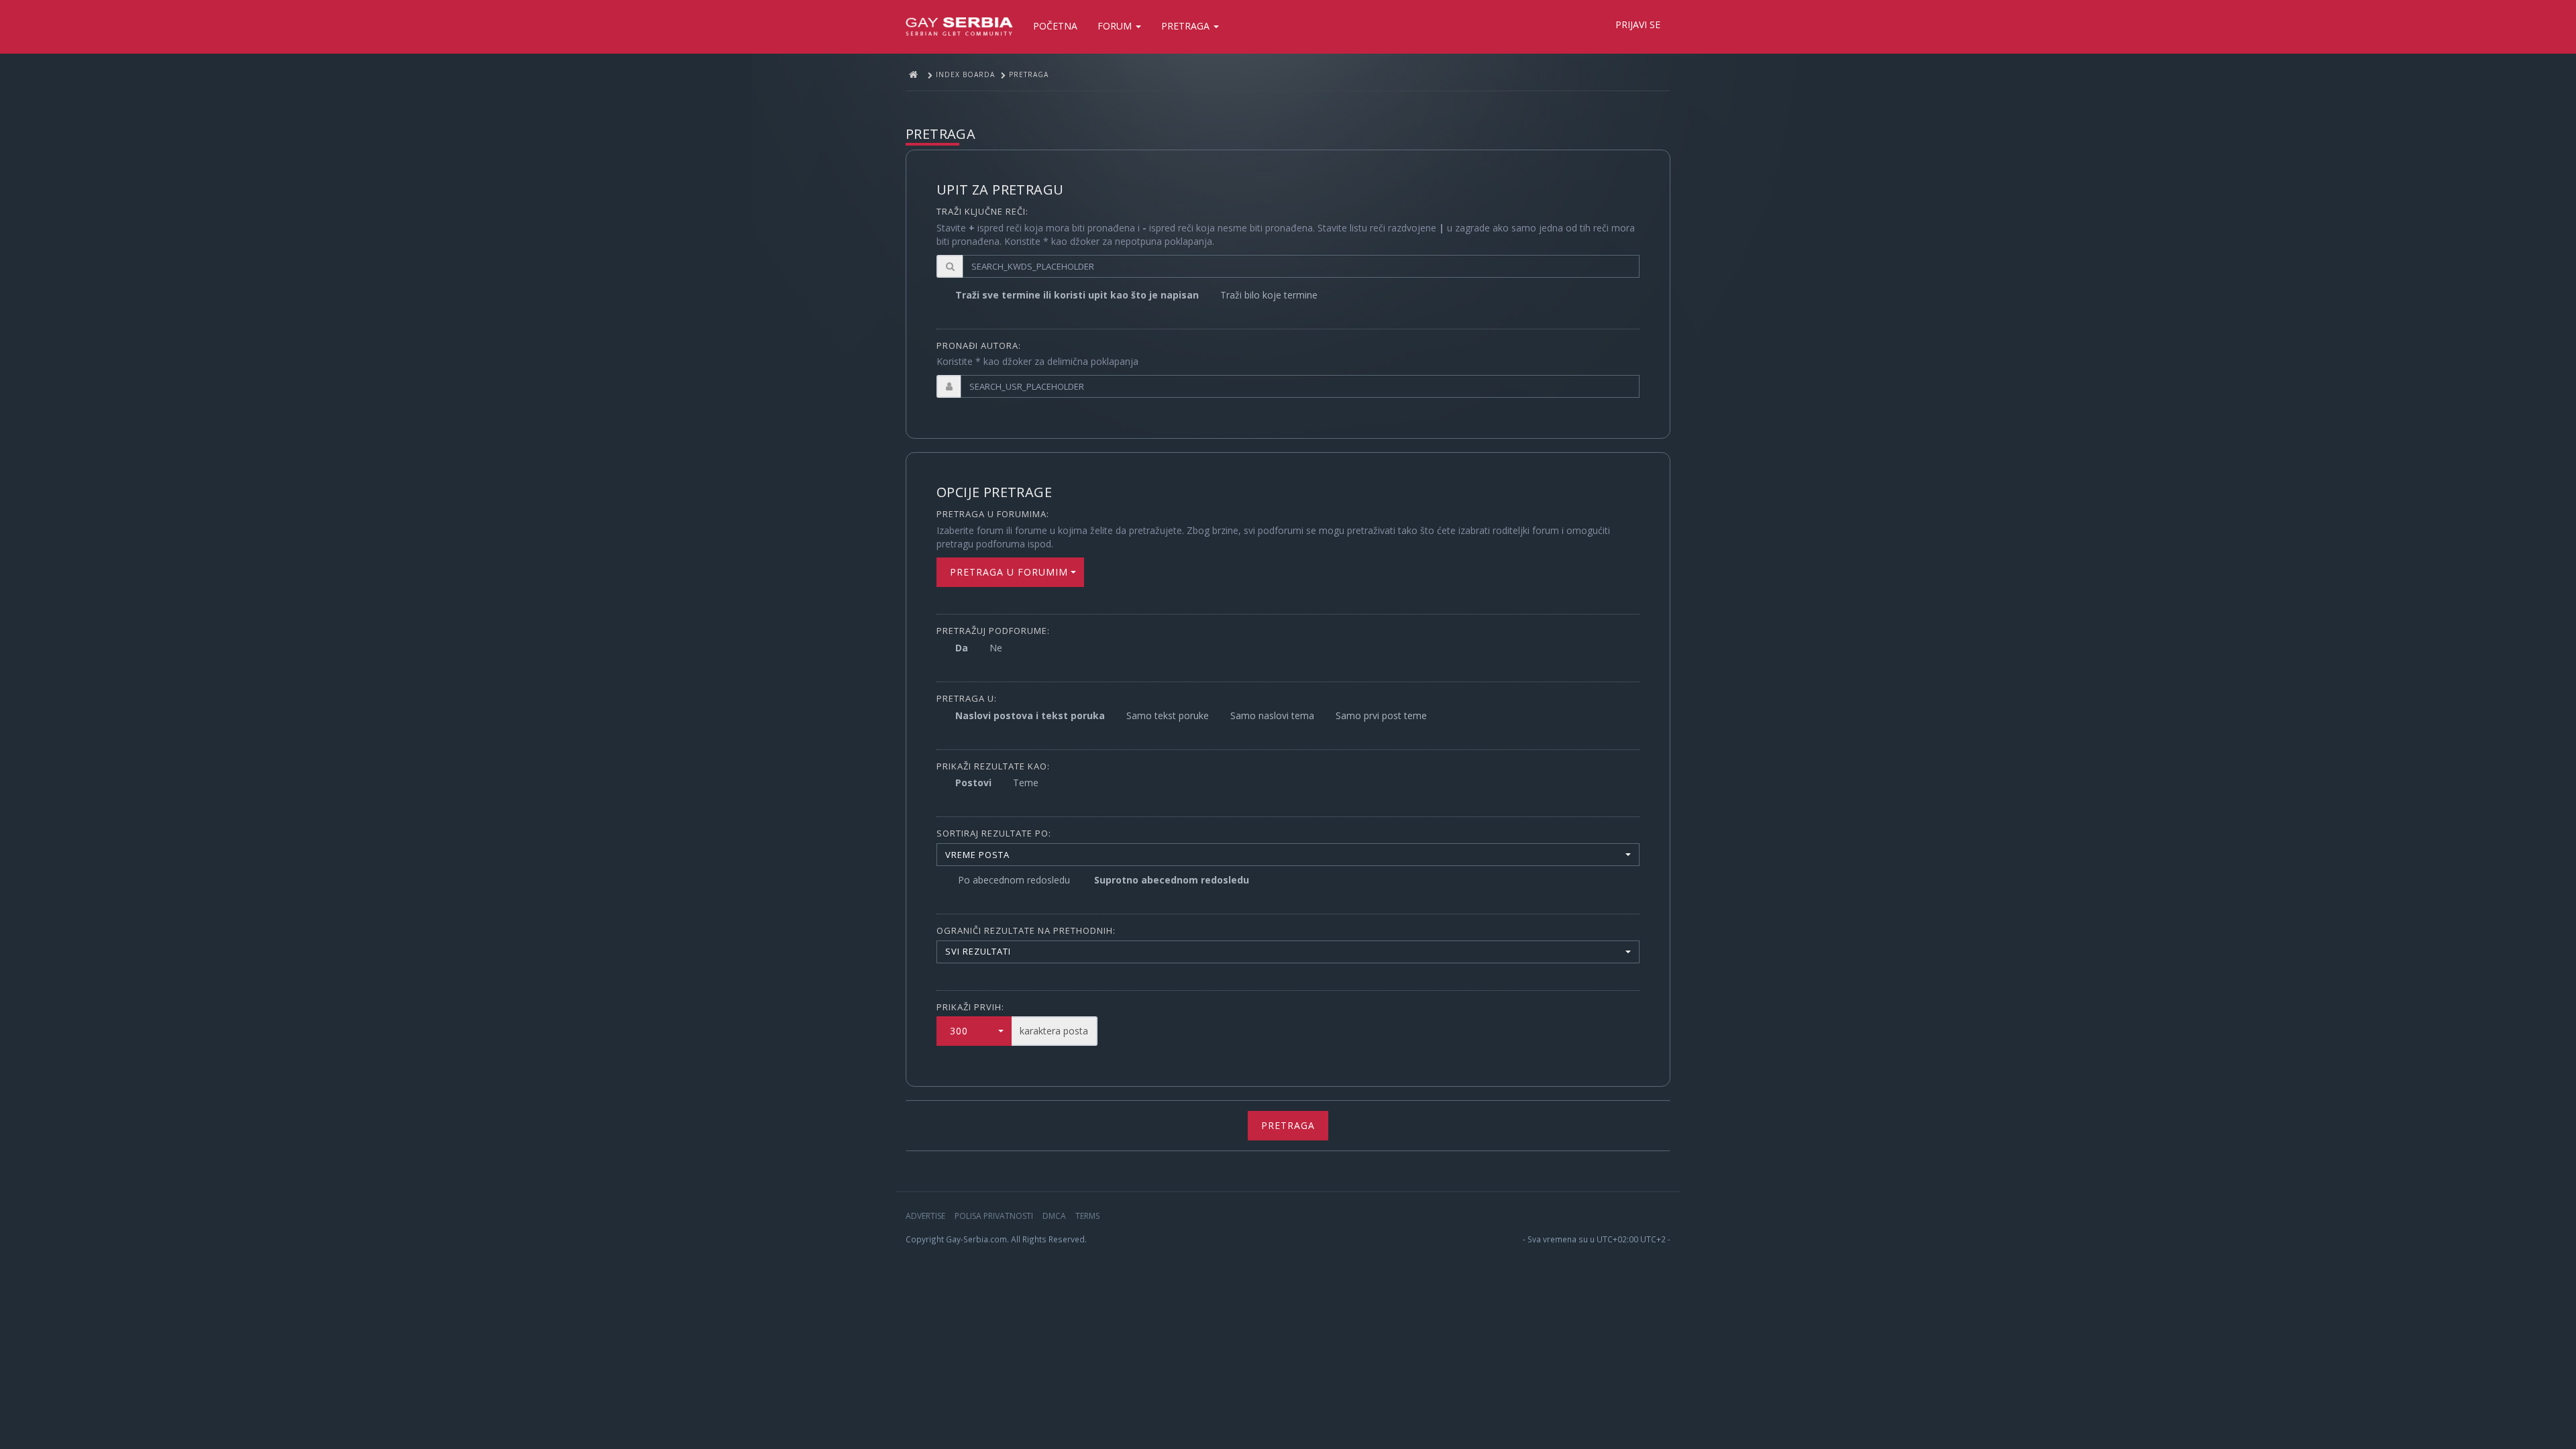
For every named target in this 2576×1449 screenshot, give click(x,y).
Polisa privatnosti (994, 1216)
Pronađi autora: (979, 345)
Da (962, 648)
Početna (1055, 26)
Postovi (973, 783)
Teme (1026, 783)
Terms (1087, 1216)
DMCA (1054, 1216)
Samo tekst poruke (1168, 715)
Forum (1116, 26)
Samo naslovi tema (1272, 715)
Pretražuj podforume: (993, 631)
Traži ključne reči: (982, 211)
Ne (996, 648)
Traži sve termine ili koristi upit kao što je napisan (1077, 295)
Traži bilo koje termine (1269, 295)
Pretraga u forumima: (993, 514)
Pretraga (1187, 26)
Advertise (925, 1216)
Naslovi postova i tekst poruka (1030, 715)
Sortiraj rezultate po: (994, 833)
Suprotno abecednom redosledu (1172, 880)
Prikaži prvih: (970, 1007)
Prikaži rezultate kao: (993, 766)
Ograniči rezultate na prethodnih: (1026, 930)
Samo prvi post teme (1381, 715)
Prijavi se (1638, 24)
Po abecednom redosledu (1014, 880)
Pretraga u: (967, 698)
